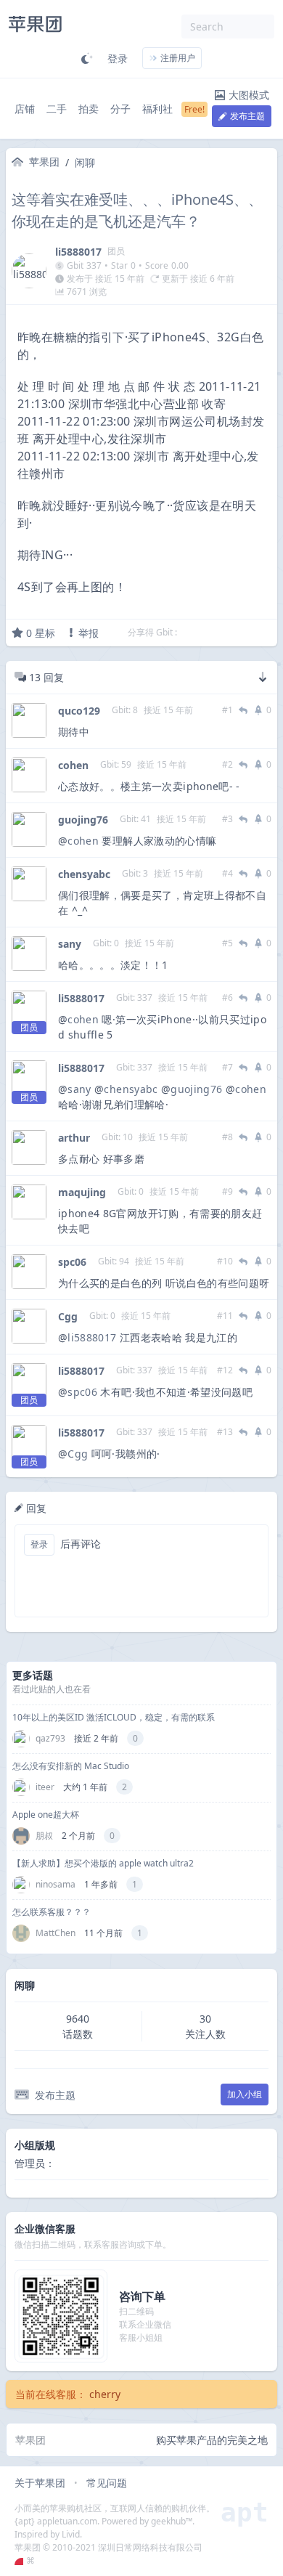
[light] (87, 58)
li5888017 (78, 252)
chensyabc (84, 874)
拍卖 (89, 109)
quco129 (79, 711)
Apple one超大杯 (46, 1815)
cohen (73, 765)
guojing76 (83, 820)
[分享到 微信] (227, 633)
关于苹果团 (40, 2483)
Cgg (68, 1316)
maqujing (82, 1192)
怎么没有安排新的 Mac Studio (71, 1766)
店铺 (25, 109)
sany (70, 944)
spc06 (72, 1262)
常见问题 (107, 2483)
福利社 (157, 109)
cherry (105, 2394)
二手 (57, 109)
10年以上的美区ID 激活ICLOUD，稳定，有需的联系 (114, 1717)
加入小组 (245, 2094)
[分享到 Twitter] (189, 633)
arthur (74, 1138)
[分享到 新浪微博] (246, 633)
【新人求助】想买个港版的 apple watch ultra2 (103, 1863)
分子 (120, 109)
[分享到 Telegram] (208, 633)
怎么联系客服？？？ (52, 1912)
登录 (118, 58)
